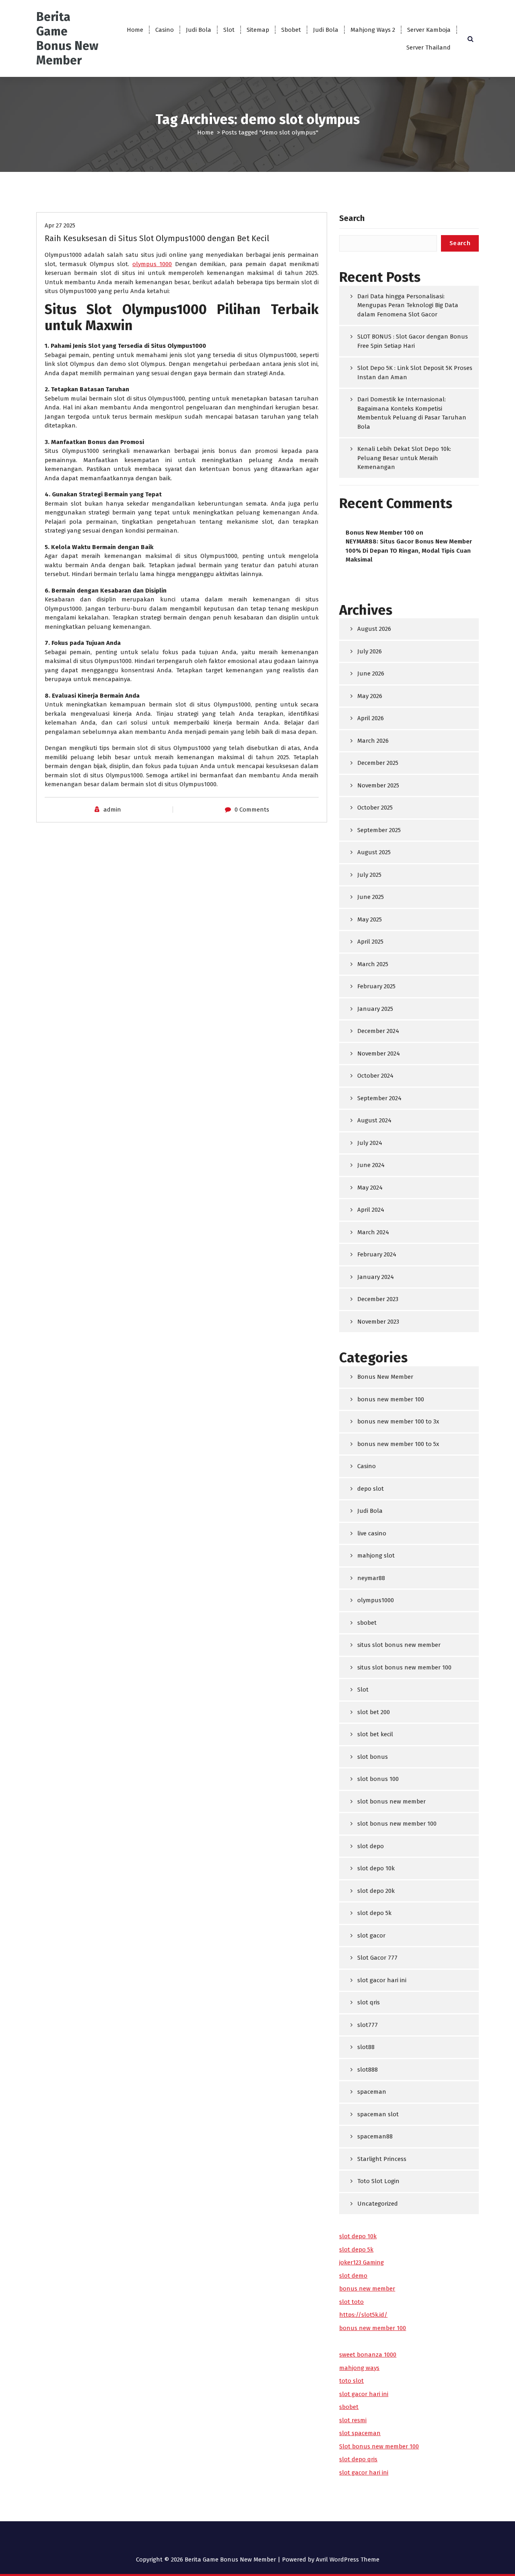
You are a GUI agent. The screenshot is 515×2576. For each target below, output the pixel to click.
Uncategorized (378, 2204)
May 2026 (370, 696)
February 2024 (377, 1254)
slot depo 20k (376, 1891)
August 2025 (374, 852)
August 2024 (374, 1120)
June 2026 (371, 673)
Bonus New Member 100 (380, 533)
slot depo (371, 1846)
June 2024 (371, 1165)
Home (135, 30)
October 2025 (375, 808)
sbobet (367, 1623)
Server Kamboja (429, 30)
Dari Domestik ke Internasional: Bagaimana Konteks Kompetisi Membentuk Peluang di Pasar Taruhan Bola (412, 413)
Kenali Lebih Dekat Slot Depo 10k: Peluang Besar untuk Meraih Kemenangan (404, 458)
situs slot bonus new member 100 (404, 1667)
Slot (229, 30)
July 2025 (369, 875)
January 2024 (376, 1277)
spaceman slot (378, 2114)
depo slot (371, 1489)
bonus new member (367, 2289)
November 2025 (378, 785)
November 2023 (378, 1322)
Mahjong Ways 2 (373, 30)
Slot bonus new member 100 (379, 2446)
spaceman (372, 2092)
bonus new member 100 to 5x (398, 1444)
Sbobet (291, 30)
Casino (165, 30)
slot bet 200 (374, 1712)
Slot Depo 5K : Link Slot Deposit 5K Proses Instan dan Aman (415, 373)
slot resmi (353, 2420)
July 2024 (370, 1143)
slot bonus (373, 1757)
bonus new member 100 (391, 1399)
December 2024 (378, 1031)
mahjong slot (376, 1556)
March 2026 (373, 741)
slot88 (366, 2047)
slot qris (369, 2002)
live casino (372, 1533)
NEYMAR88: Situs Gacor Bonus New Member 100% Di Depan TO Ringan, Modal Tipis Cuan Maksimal (409, 551)
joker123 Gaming (362, 2262)
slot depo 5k (374, 1913)
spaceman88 (375, 2136)
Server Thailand (428, 48)
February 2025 (376, 986)
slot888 (368, 2070)
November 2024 (379, 1054)
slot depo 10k (376, 1868)
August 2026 (374, 629)
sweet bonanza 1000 (368, 2355)
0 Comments (252, 810)
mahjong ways (359, 2368)
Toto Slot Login (378, 2181)
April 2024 (371, 1210)
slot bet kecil (375, 1734)
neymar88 (371, 1578)
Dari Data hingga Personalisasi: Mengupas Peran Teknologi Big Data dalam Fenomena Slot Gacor (408, 305)
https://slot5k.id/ (363, 2315)
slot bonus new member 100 (397, 1824)
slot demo (353, 2276)
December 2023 (378, 1299)
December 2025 (378, 763)
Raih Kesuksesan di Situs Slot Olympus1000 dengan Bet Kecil (157, 238)
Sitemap (258, 30)
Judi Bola (199, 30)
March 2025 (373, 964)
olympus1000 (376, 1600)
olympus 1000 (152, 264)
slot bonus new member (391, 1801)
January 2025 (375, 1009)
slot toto (351, 2302)
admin (112, 810)
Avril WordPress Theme (348, 2559)
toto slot (351, 2381)
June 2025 (371, 897)
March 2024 (373, 1232)
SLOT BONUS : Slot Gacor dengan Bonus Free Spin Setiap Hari (413, 341)
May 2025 (370, 919)
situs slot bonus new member (399, 1645)
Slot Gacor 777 (377, 1958)
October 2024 (375, 1076)
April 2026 (371, 718)
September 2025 (379, 830)
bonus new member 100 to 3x (398, 1421)
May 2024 (370, 1188)
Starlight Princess (382, 2159)
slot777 (368, 2025)
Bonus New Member (385, 1377)
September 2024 (379, 1098)
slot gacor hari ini (382, 1980)
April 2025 (370, 942)
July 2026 (370, 651)
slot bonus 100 (378, 1779)
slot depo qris (358, 2459)
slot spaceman (360, 2433)
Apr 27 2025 (60, 225)
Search (352, 218)
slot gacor (371, 1936)
